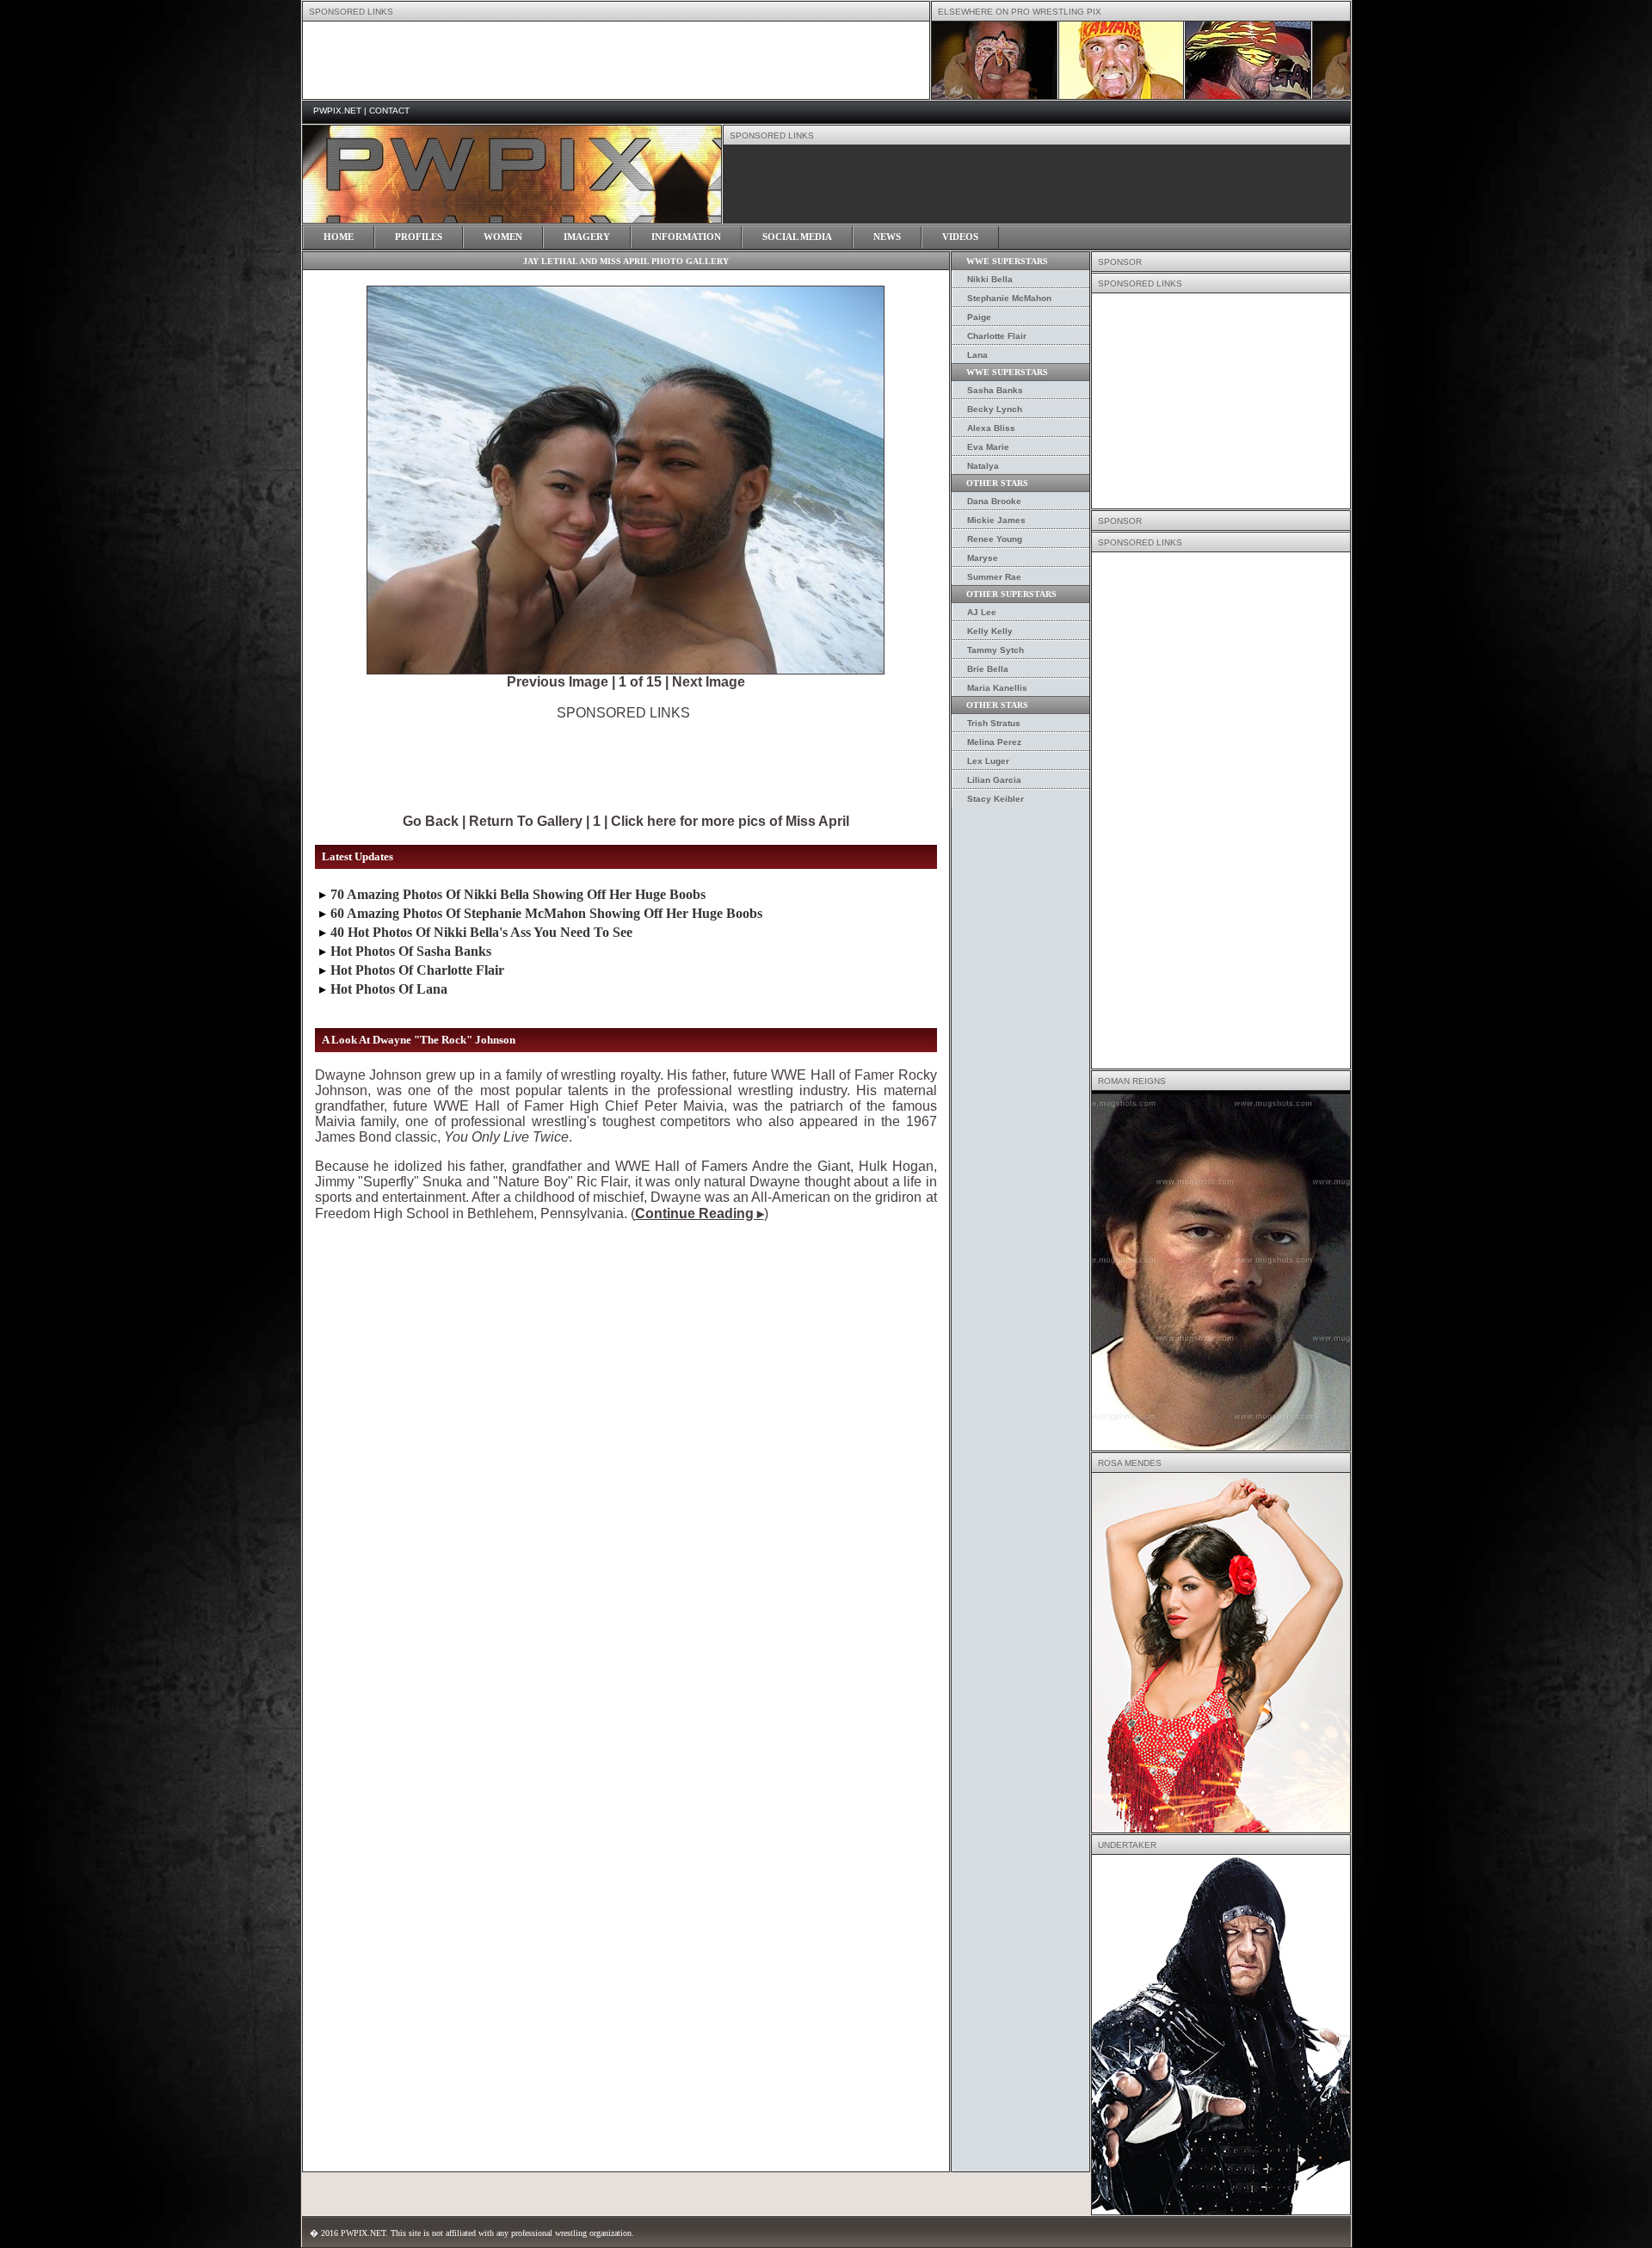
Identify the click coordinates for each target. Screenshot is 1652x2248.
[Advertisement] (624, 760)
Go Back (431, 821)
